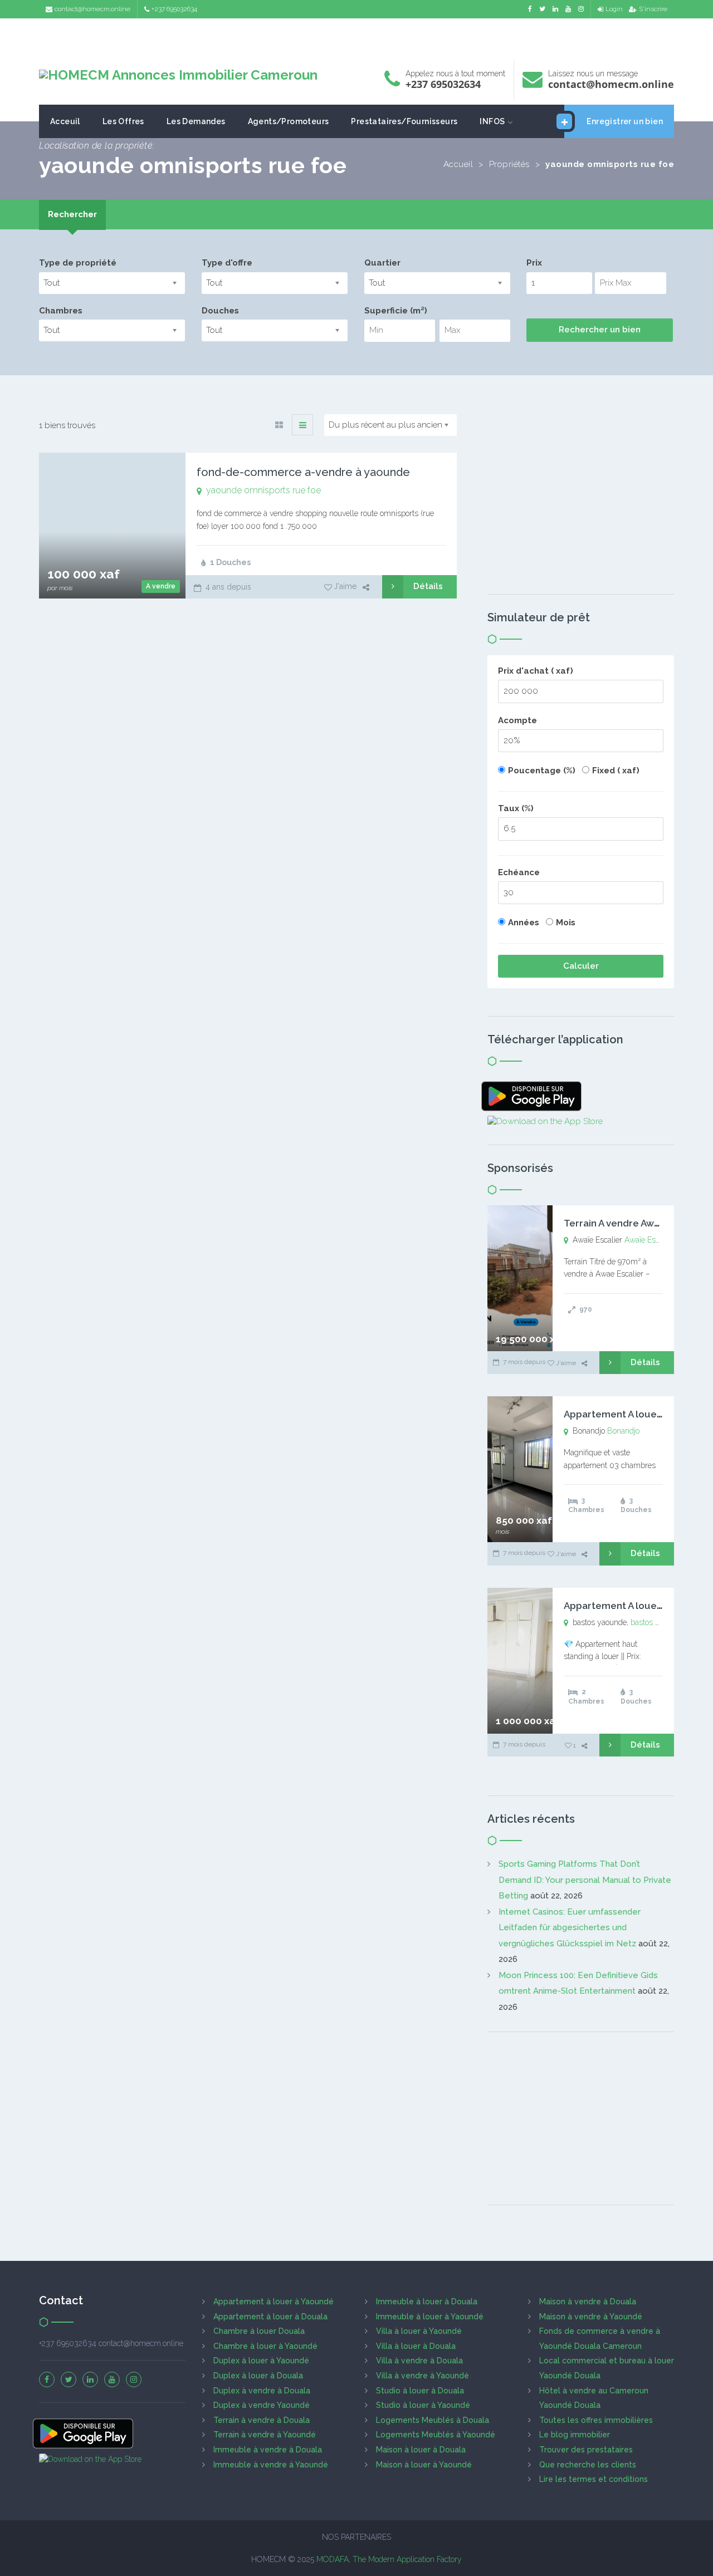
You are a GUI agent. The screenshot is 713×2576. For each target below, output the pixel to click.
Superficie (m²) (396, 311)
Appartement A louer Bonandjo (635, 1414)
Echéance (519, 872)
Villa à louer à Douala (416, 2346)
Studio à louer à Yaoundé (423, 2405)
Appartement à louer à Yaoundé (274, 2302)
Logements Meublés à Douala (433, 2420)
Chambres (61, 311)
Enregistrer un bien (625, 121)
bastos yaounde (658, 1622)
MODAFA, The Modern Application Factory (389, 2559)
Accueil (458, 164)
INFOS (492, 121)
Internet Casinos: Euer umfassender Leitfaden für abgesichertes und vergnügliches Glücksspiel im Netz (570, 1928)
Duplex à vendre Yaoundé (262, 2405)
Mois (566, 923)
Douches (220, 311)
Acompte (517, 720)
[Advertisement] (356, 36)
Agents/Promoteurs (289, 121)
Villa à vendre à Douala (419, 2361)
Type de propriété (78, 263)
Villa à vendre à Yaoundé (423, 2376)
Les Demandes (196, 121)
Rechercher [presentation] (72, 214)
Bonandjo (623, 1431)
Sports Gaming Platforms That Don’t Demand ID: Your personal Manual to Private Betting (585, 1880)
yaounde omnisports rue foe (263, 490)
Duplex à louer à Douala (258, 2376)
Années (524, 923)
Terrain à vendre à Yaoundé (265, 2435)
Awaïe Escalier (649, 1240)
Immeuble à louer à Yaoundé (430, 2317)
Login (614, 9)
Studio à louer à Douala (420, 2391)
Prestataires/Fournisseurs (404, 121)
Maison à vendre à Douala (588, 2302)
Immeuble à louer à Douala (427, 2302)
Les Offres (123, 121)
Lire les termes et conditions (594, 2479)
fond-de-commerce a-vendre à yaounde (303, 472)
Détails (428, 586)
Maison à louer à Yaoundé (424, 2465)
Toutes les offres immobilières (596, 2420)
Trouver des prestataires (586, 2450)
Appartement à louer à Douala (270, 2317)
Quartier (382, 263)
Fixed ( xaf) (616, 771)
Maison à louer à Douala (421, 2450)
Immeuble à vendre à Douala (268, 2450)
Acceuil (65, 121)
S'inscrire (653, 9)
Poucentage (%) (542, 771)
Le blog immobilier (575, 2435)
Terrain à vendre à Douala (262, 2420)
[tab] (72, 215)
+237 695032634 (174, 9)
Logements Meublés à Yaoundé (436, 2435)
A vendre (161, 586)
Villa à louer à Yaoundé (419, 2331)
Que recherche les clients (588, 2465)
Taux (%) (516, 808)
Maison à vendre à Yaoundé (591, 2317)
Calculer (581, 966)
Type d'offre (227, 263)
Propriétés (509, 164)
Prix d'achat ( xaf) (536, 671)
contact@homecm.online (92, 9)
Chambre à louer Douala (259, 2331)
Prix (534, 263)
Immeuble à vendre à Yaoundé (271, 2465)
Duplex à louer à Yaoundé (261, 2361)
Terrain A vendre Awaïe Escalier (635, 1223)
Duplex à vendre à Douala (262, 2391)
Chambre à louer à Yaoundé (265, 2346)
